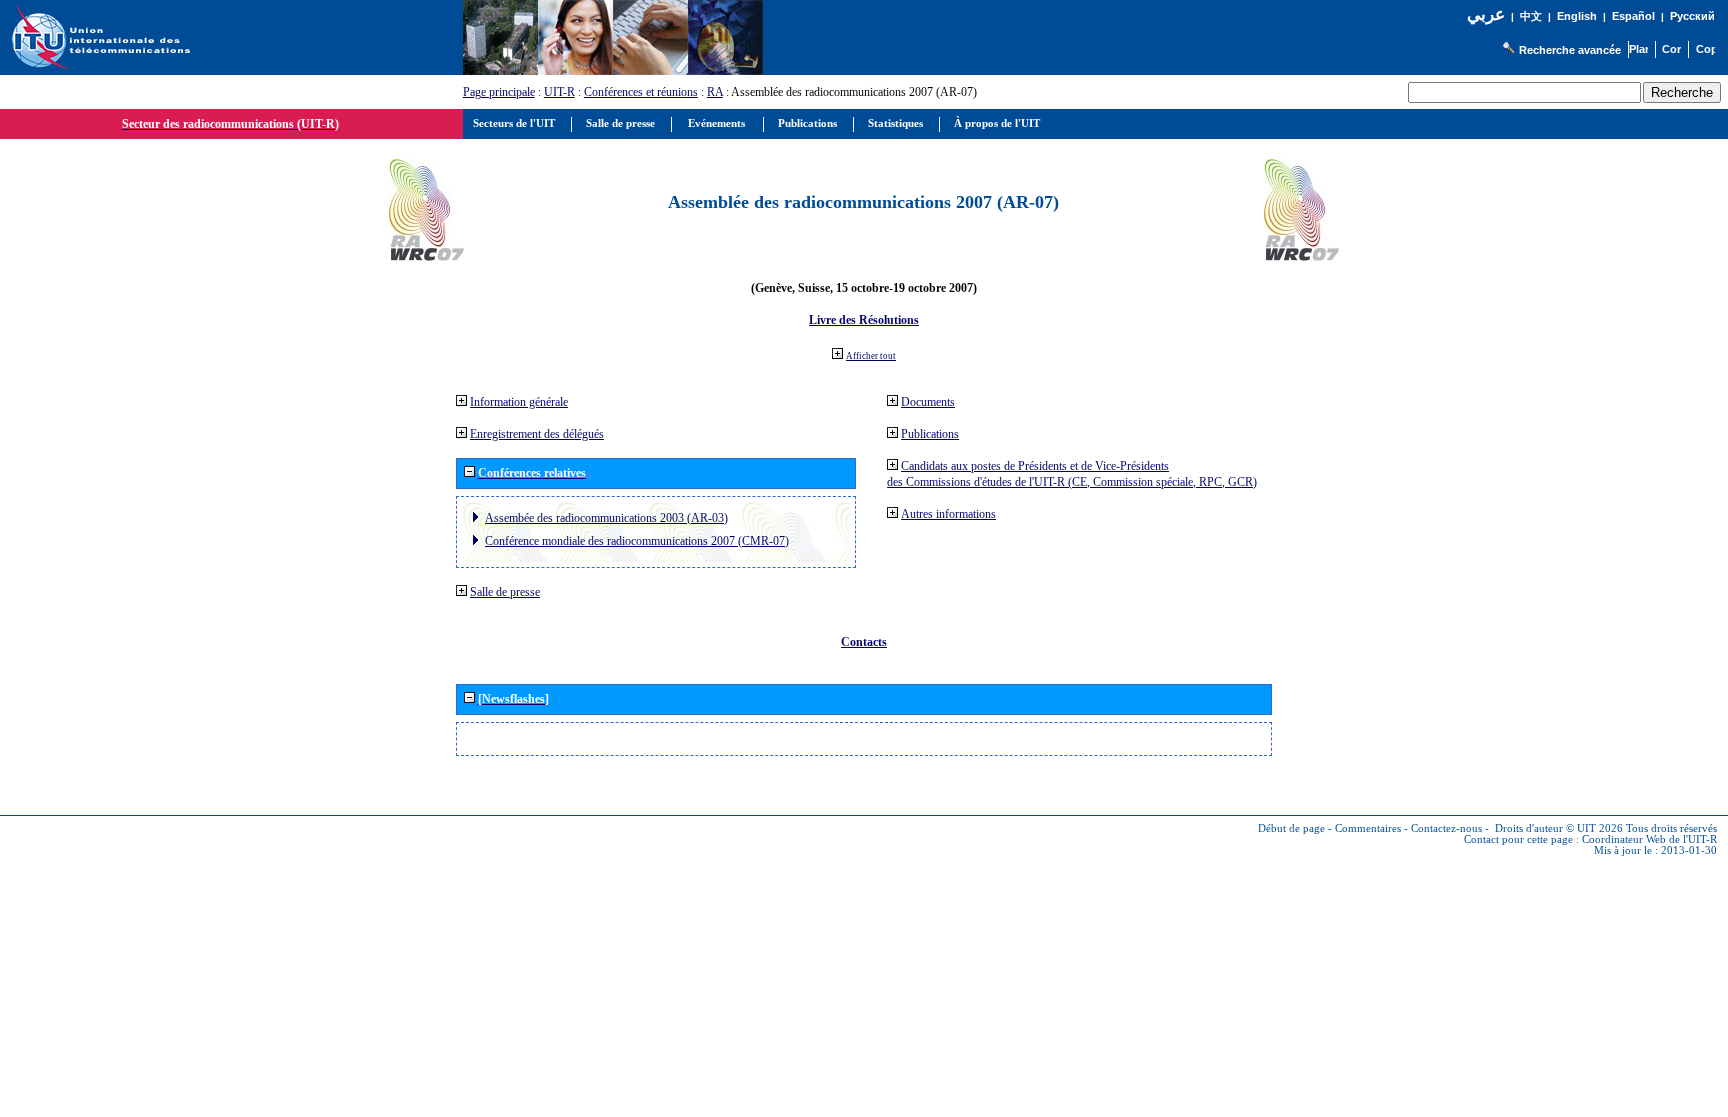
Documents (928, 402)
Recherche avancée (1570, 50)
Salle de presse (505, 592)
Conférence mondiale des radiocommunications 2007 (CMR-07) (637, 541)
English (1577, 16)
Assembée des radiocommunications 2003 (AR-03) (606, 518)
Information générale (519, 402)
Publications (930, 434)
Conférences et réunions (641, 92)
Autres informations (948, 514)
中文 (1531, 16)
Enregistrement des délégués (537, 434)
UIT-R (559, 92)
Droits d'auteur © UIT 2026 (1559, 828)
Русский (1692, 16)
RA (715, 92)
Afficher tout (871, 356)
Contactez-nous (1446, 828)
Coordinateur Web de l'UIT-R (1649, 839)
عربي (1486, 14)
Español (1633, 16)
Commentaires (1368, 828)
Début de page (1291, 828)
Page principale (499, 92)
